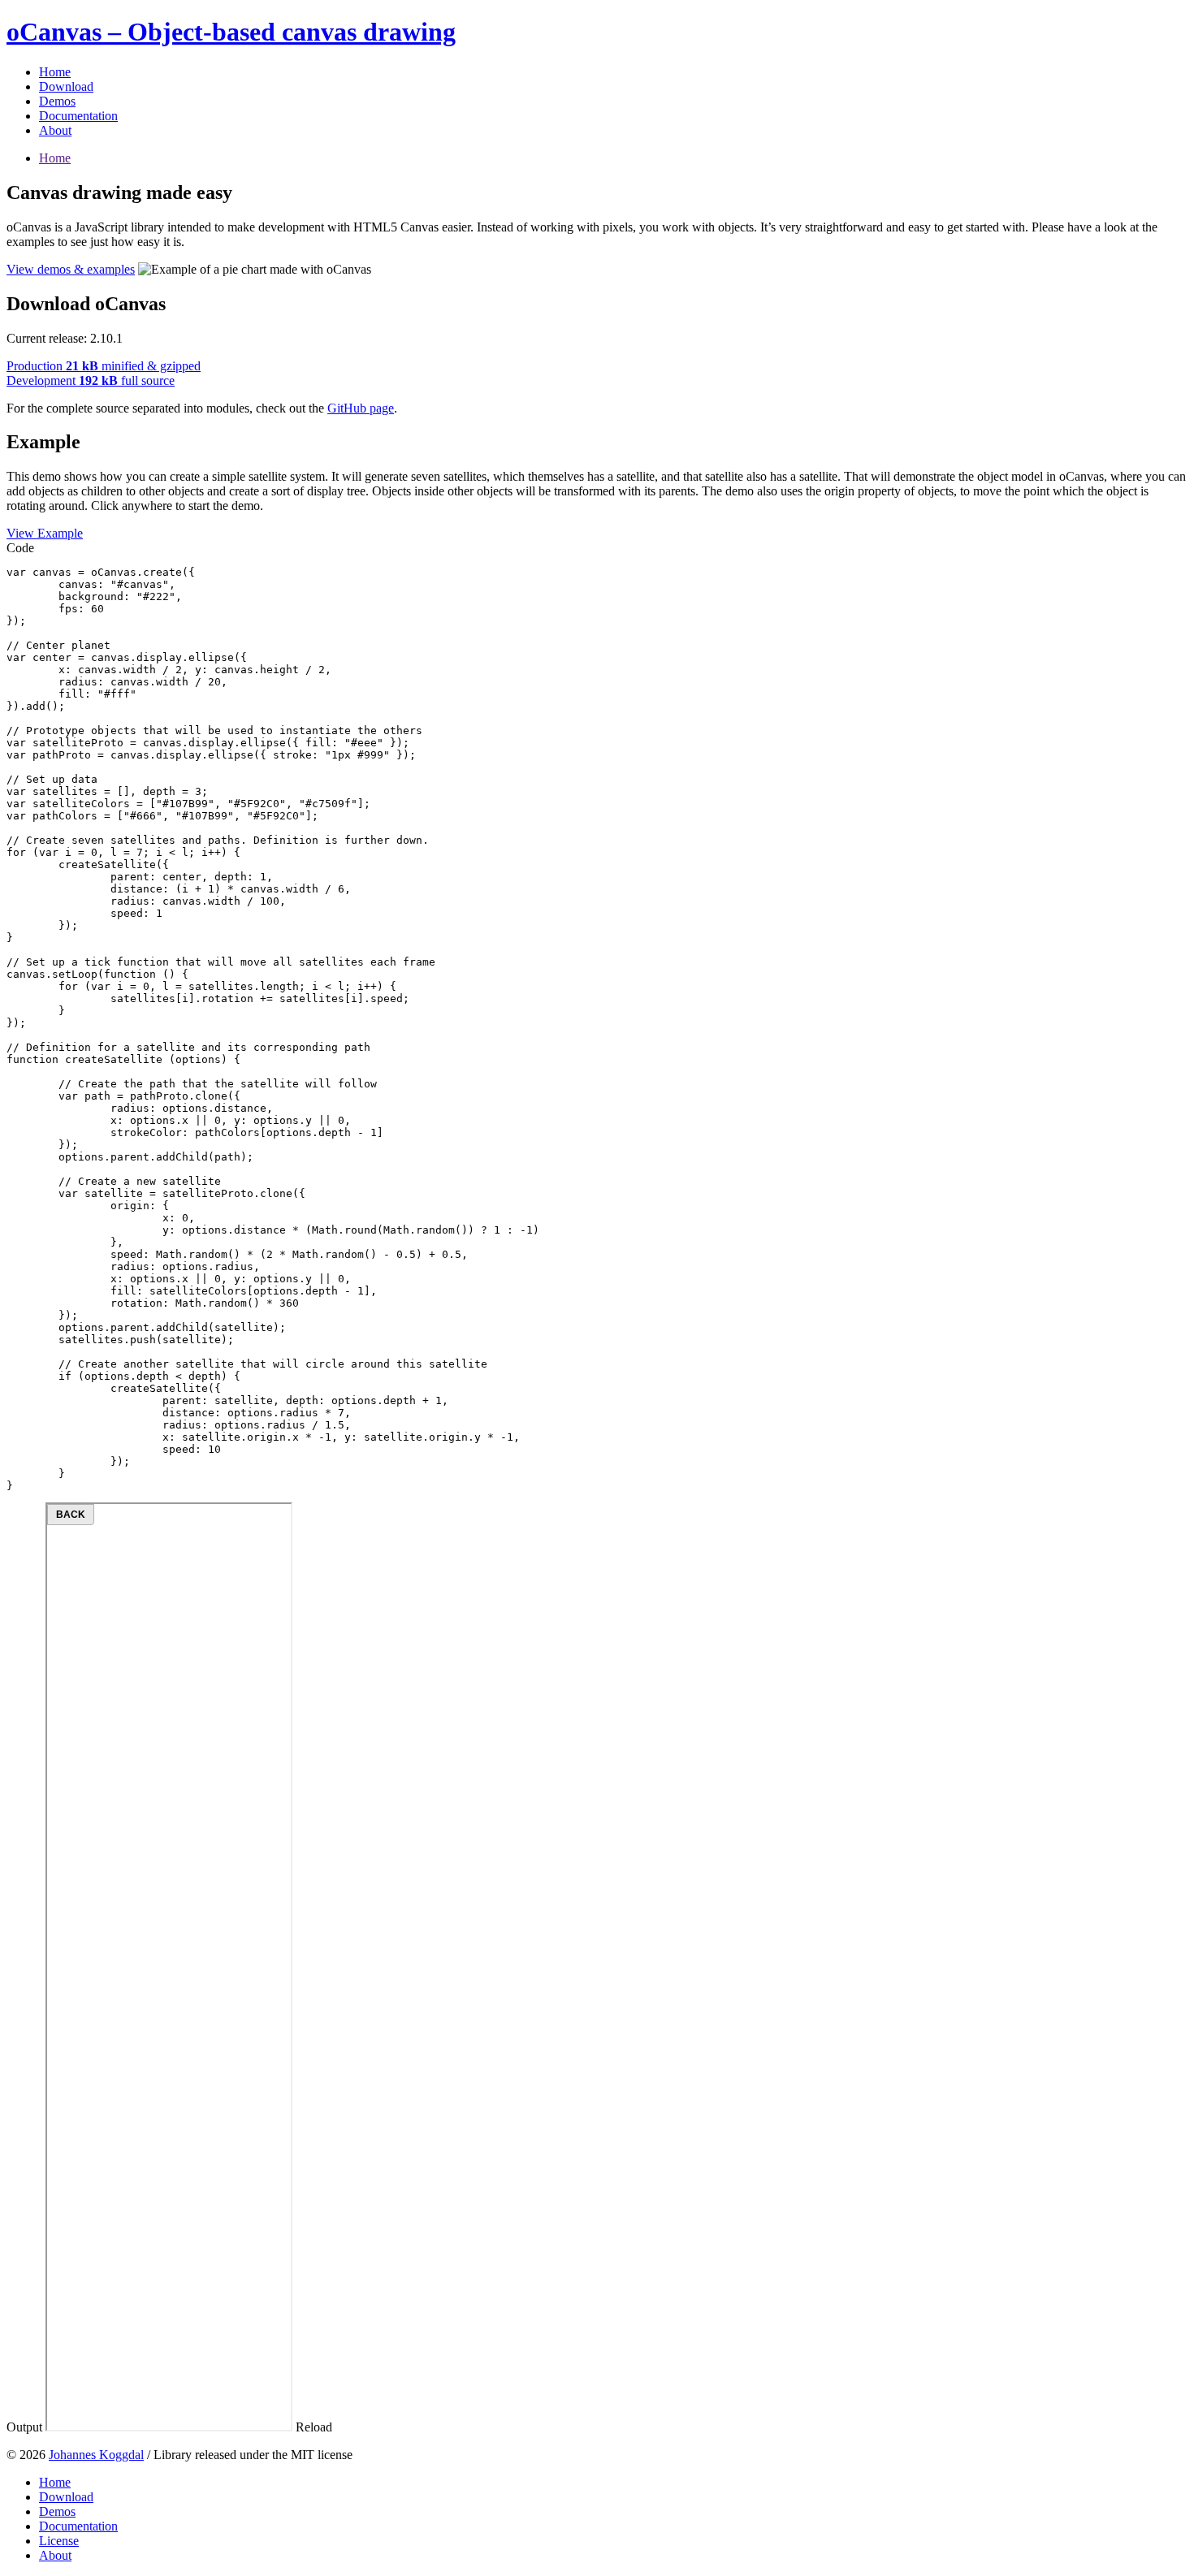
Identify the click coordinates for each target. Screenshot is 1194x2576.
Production (104, 366)
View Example (45, 533)
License (59, 2541)
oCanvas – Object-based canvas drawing (231, 32)
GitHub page (361, 408)
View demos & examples (71, 269)
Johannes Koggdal (96, 2455)
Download (66, 86)
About (55, 130)
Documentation (78, 116)
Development (91, 380)
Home (55, 72)
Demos (57, 101)
